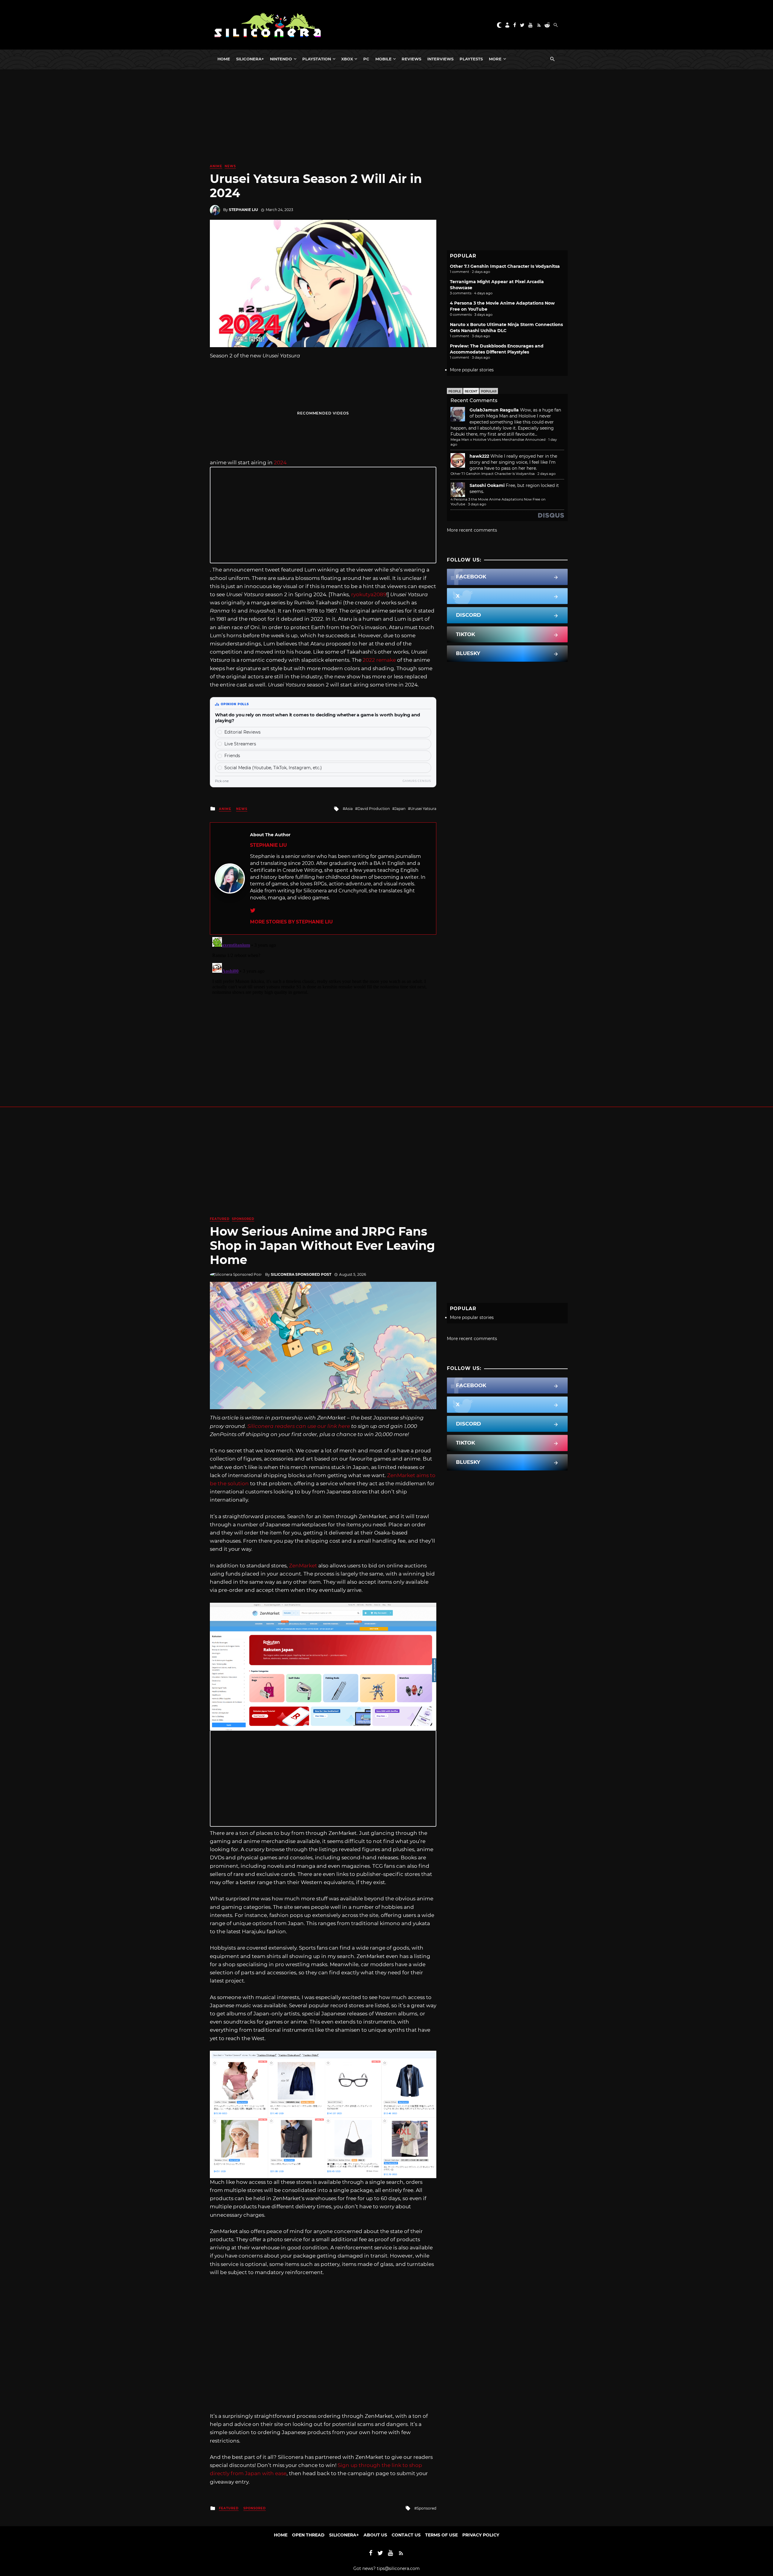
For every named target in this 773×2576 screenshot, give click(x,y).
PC (366, 59)
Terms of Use (441, 2535)
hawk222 (479, 456)
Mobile (383, 59)
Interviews (440, 59)
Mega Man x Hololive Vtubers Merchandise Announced (498, 440)
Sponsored (243, 1219)
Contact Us (406, 2535)
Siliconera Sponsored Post (301, 1274)
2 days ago (547, 474)
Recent (471, 391)
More (495, 59)
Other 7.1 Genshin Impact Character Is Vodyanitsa (505, 266)
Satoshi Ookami (487, 485)
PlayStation (317, 59)
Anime (216, 166)
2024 (280, 462)
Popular (489, 391)
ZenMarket (303, 1566)
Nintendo (281, 59)
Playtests (471, 59)
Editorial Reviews (242, 732)
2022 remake (379, 660)
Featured (220, 1219)
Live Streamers (240, 744)
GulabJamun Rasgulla (494, 410)
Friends (232, 756)
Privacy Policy (481, 2535)
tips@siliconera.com (398, 2568)
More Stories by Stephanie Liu (291, 922)
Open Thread (308, 2535)
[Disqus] (323, 1010)
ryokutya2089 (369, 594)
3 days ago (477, 504)
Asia (349, 809)
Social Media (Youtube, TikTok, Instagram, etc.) (273, 768)
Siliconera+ (250, 59)
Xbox (347, 59)
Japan (400, 809)
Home (224, 59)
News (230, 166)
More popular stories (472, 370)
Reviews (411, 59)
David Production (374, 809)
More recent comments (472, 530)
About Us (375, 2535)
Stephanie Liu (243, 210)
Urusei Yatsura (423, 809)
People (455, 391)
